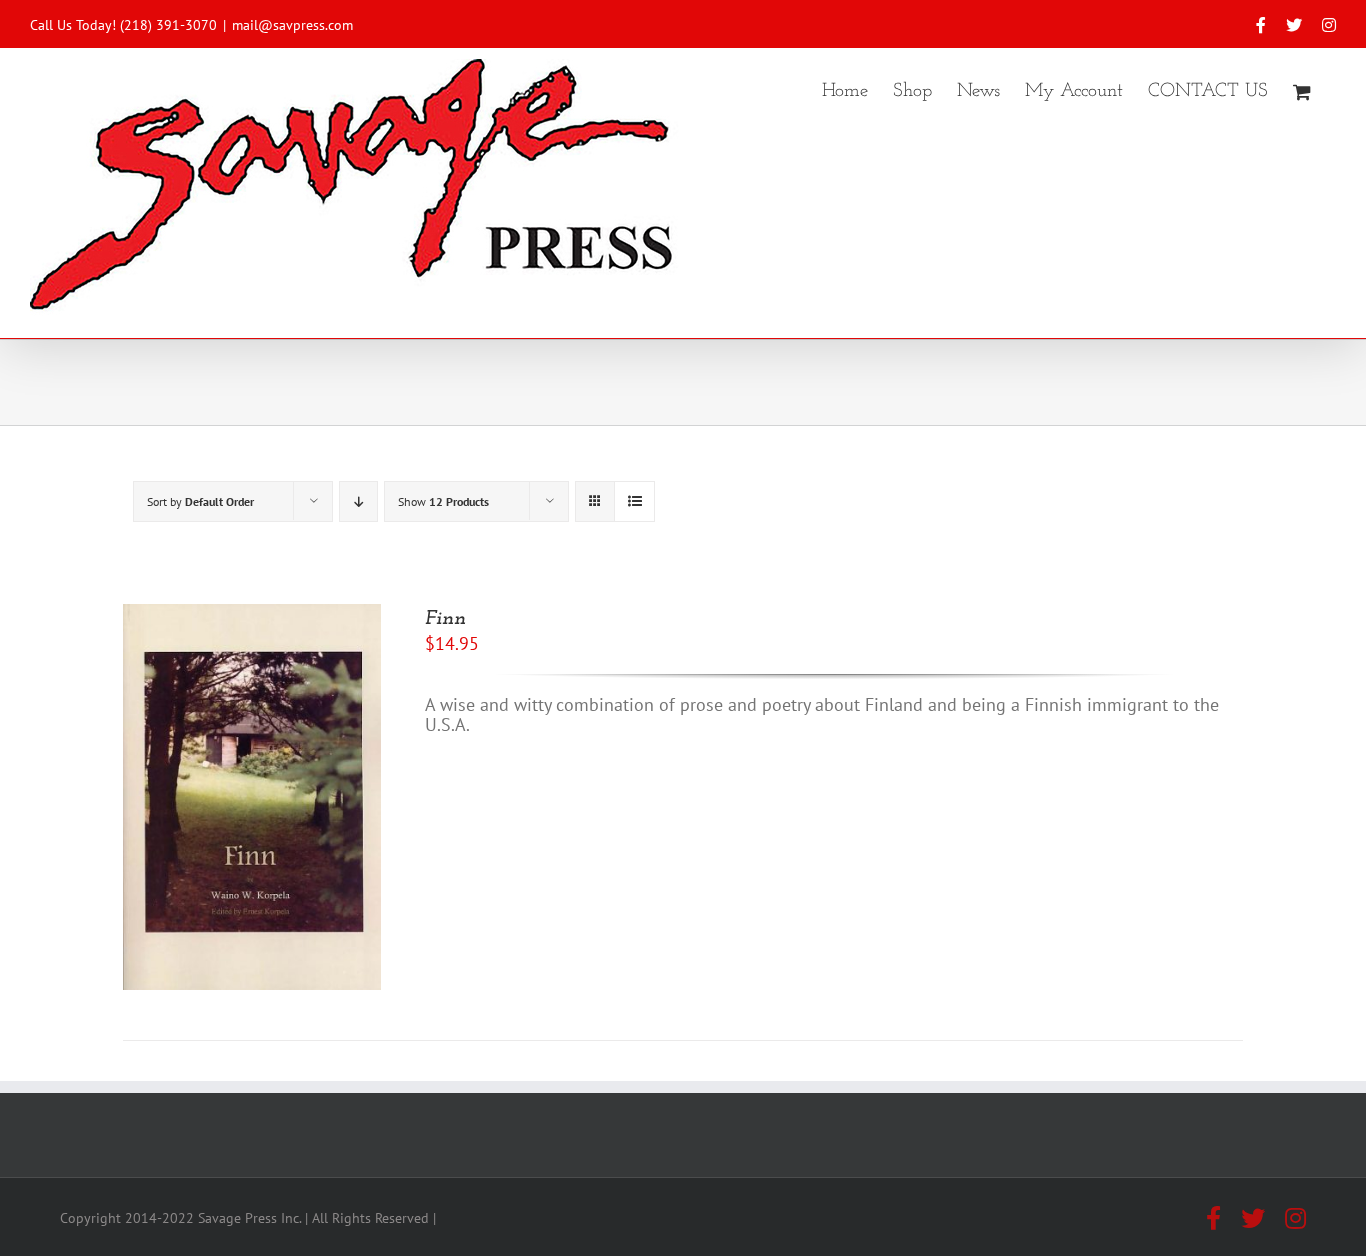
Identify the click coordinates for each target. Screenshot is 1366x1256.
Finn (445, 619)
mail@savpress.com (292, 25)
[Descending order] (358, 501)
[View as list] (634, 501)
